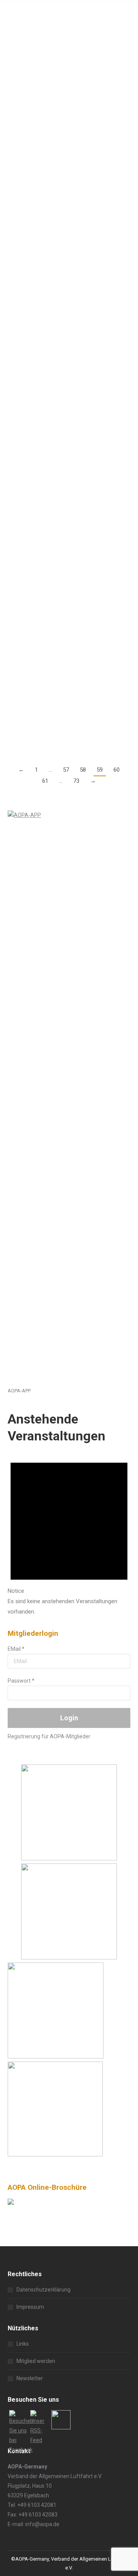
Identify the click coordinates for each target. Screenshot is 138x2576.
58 (83, 770)
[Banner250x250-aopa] (69, 1858)
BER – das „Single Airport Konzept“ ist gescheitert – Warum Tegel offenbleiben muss (67, 526)
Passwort (21, 1681)
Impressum (30, 2307)
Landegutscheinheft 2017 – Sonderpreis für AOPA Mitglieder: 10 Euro (68, 183)
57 (66, 770)
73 (76, 781)
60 (117, 770)
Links (23, 2344)
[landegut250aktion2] (56, 2057)
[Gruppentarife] (69, 1958)
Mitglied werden (36, 2361)
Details (16, 157)
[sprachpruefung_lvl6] (55, 2154)
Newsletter (30, 2378)
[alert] (69, 1533)
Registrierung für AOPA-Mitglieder (49, 1736)
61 (45, 781)
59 (100, 770)
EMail (16, 1649)
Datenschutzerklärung (44, 2290)
